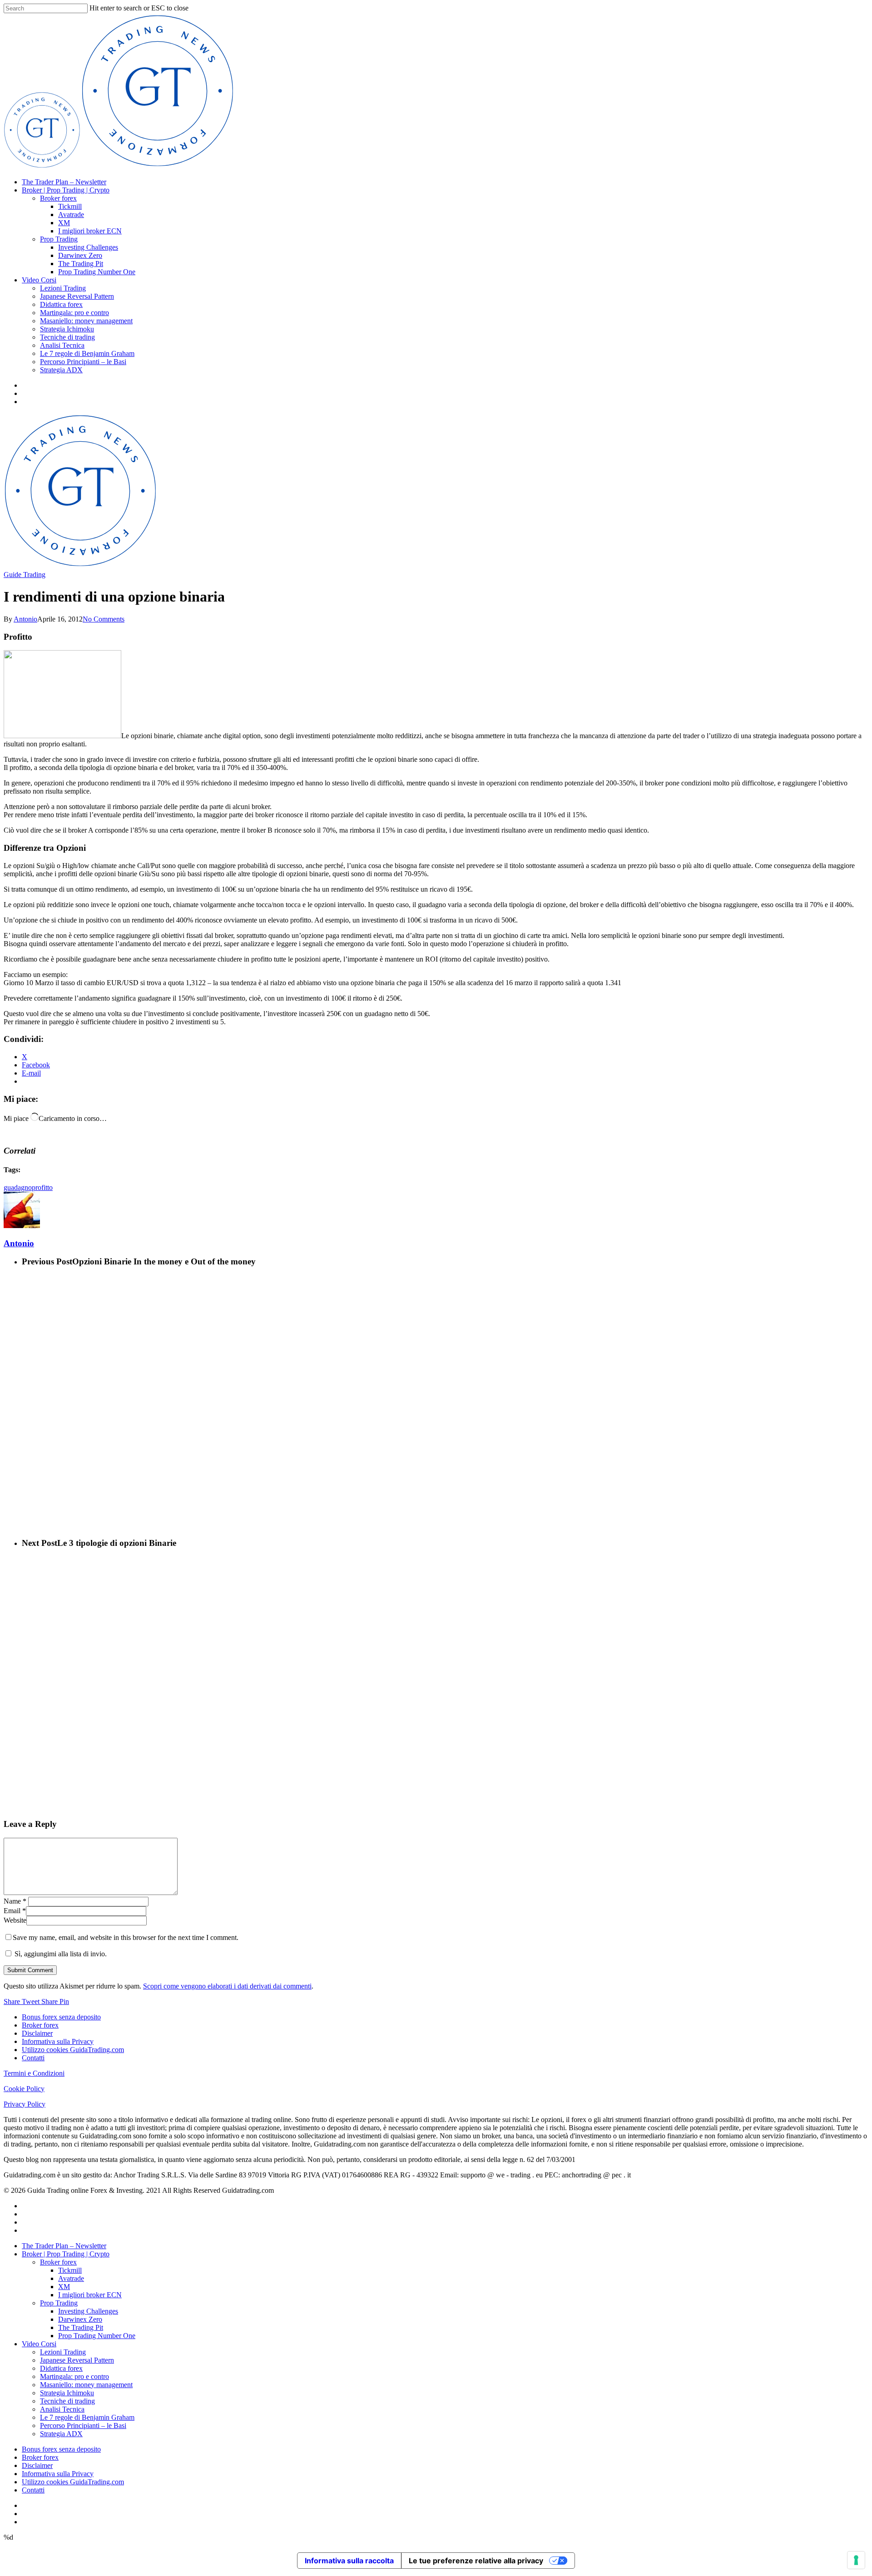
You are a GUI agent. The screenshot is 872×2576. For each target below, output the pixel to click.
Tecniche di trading (67, 337)
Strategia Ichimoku (67, 329)
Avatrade (71, 215)
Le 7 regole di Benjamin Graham (87, 353)
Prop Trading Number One (97, 272)
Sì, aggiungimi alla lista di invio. (60, 1954)
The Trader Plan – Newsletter (64, 182)
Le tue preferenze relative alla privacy (476, 2561)
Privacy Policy (25, 2104)
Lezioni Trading (63, 288)
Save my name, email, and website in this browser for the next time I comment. (126, 1937)
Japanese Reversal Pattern (77, 296)
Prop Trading (59, 239)
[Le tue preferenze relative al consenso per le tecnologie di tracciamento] (856, 2560)
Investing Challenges (88, 247)
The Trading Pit (81, 264)
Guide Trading (25, 575)
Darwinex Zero (80, 255)
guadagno (18, 1187)
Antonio (25, 619)
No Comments (104, 619)
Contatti (33, 2058)
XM (64, 223)
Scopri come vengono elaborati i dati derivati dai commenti (227, 1986)
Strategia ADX (61, 370)
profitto (42, 1187)
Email (15, 1911)
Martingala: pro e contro (74, 313)
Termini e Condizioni (34, 2073)
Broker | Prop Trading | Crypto (66, 190)
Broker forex (58, 198)
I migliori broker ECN (90, 231)
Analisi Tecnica (62, 345)
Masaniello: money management (86, 321)
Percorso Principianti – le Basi (83, 362)
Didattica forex (61, 304)
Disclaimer (37, 2033)
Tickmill (70, 206)
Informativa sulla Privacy (58, 2041)
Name (15, 1901)
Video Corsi (39, 280)
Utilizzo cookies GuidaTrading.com (73, 2050)
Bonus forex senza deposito (61, 2017)
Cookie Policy (24, 2089)
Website (15, 1920)
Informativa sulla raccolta (349, 2561)
